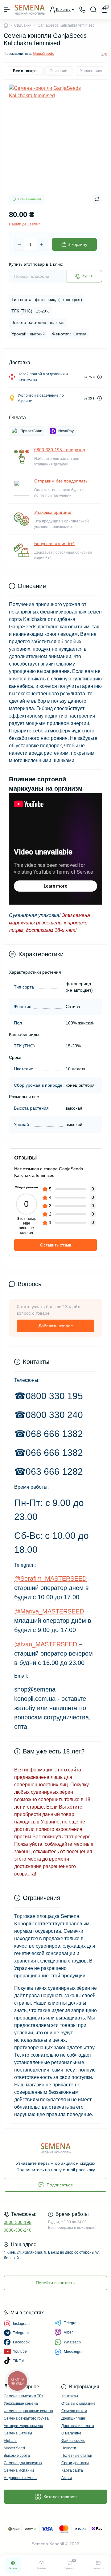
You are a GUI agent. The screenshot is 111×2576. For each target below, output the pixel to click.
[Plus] (42, 244)
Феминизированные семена (28, 2411)
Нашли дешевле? (25, 224)
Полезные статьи (77, 2456)
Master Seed (14, 2448)
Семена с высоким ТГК (24, 2396)
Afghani (10, 2441)
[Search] (93, 10)
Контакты (70, 2396)
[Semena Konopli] (55, 2148)
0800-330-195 (18, 2222)
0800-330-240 (18, 2230)
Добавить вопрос (56, 1326)
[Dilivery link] (100, 377)
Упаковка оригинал (53, 512)
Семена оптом (74, 2411)
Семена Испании (19, 2470)
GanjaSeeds (43, 54)
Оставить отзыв (56, 1245)
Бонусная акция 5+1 (55, 544)
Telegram (72, 2323)
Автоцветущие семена (23, 2426)
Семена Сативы (18, 2433)
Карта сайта (72, 2470)
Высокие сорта (17, 2456)
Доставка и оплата (78, 2426)
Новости (69, 2448)
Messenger (73, 2352)
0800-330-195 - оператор (60, 450)
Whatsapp (72, 2342)
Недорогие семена (20, 2478)
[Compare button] (97, 199)
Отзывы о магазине (78, 2404)
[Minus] (19, 244)
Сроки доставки (75, 2463)
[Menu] (7, 10)
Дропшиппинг (73, 2418)
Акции (67, 2478)
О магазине (71, 2433)
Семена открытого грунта (26, 2418)
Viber (68, 2332)
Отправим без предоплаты (61, 481)
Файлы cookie (73, 2441)
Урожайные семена (21, 2404)
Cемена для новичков (23, 2463)
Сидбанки (23, 25)
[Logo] (30, 9)
